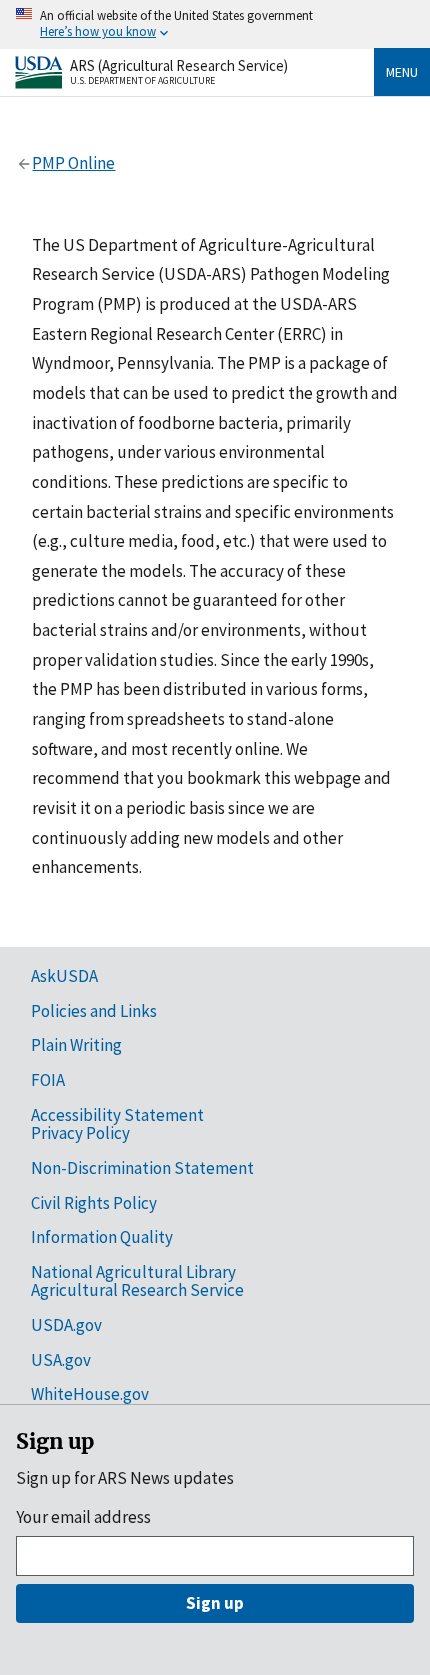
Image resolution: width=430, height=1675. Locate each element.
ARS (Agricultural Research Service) (179, 65)
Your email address (83, 1517)
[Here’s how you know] (215, 24)
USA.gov (61, 1360)
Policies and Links (94, 1011)
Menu (402, 72)
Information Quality (102, 1237)
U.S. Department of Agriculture (142, 80)
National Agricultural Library (133, 1272)
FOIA (48, 1080)
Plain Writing (76, 1045)
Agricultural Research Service (137, 1290)
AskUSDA (64, 976)
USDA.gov (66, 1325)
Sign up (215, 1603)
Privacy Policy (80, 1133)
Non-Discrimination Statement (142, 1168)
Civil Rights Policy (94, 1203)
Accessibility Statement (117, 1115)
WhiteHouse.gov (90, 1394)
